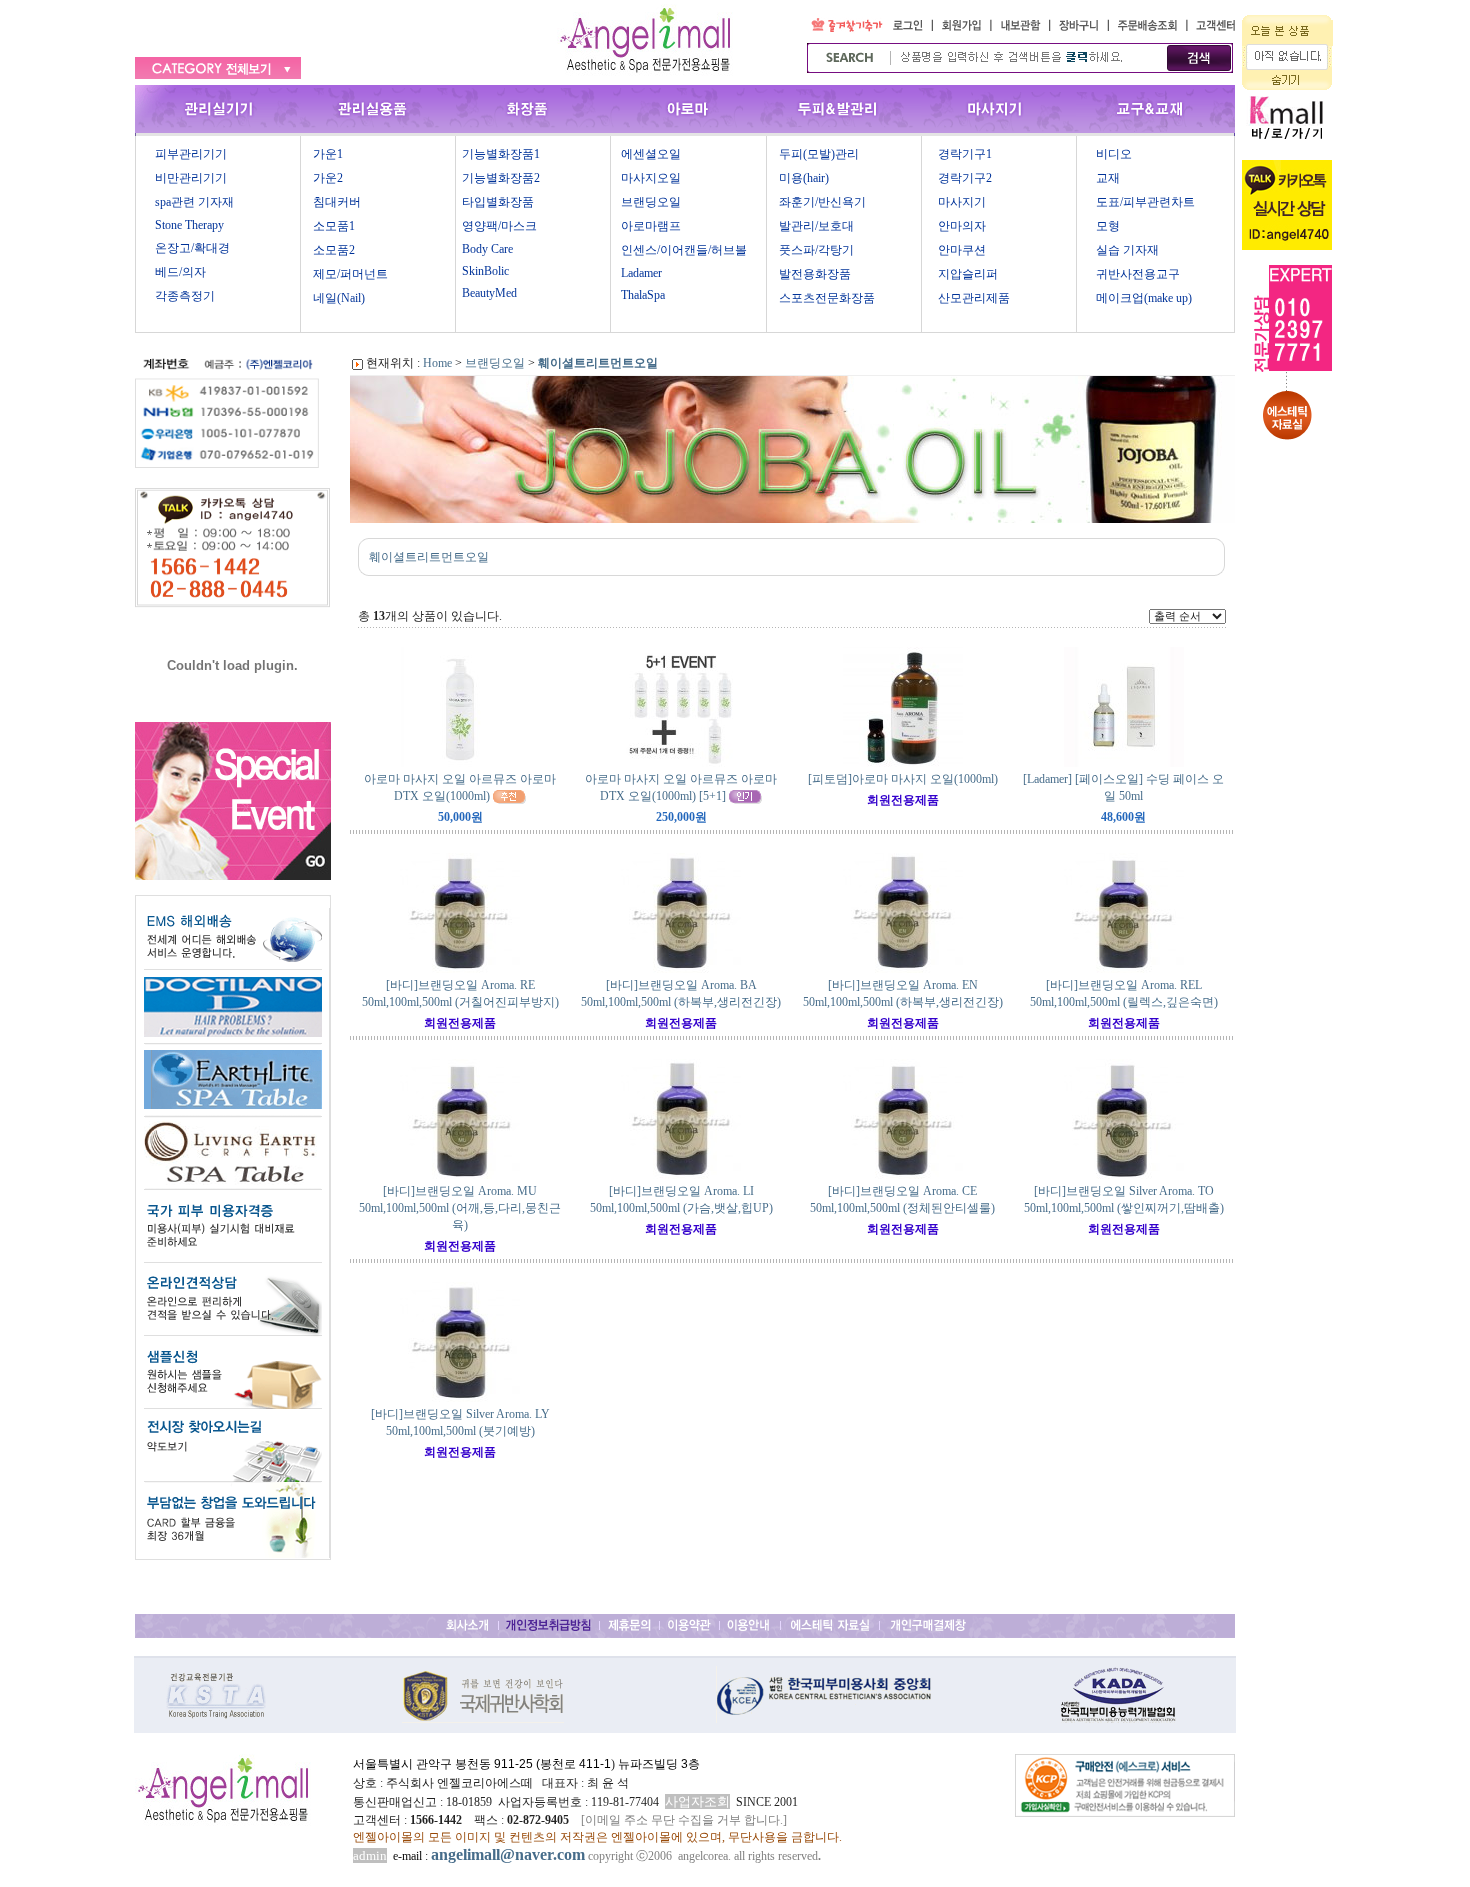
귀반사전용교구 (1138, 274)
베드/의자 (180, 272)
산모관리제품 (974, 298)
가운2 (328, 178)
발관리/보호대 (816, 226)
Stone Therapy (189, 225)
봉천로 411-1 (575, 1764)
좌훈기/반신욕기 (822, 202)
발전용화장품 (815, 274)
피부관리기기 (191, 154)
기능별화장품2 (501, 178)
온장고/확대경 (192, 248)
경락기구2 (965, 178)
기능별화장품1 (501, 154)
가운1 (328, 154)
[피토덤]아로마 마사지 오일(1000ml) (903, 779)
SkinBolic (485, 271)
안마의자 (962, 226)
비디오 (1114, 154)
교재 (1108, 178)
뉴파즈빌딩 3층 (657, 1764)
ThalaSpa (643, 295)
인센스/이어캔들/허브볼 (684, 250)
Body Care (487, 249)
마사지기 (962, 202)
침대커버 (337, 202)
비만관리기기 (191, 178)
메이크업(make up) (1144, 298)
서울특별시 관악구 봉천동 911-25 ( (446, 1764)
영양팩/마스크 (499, 226)
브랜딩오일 (651, 202)
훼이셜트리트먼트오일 (598, 363)
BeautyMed (489, 293)
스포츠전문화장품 (827, 298)
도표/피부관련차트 (1145, 202)
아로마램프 (651, 226)
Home (437, 363)
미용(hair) (804, 178)
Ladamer (641, 273)
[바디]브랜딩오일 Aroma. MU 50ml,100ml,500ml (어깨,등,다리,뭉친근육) (460, 1208)
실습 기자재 (1127, 250)
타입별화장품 (498, 202)
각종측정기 (185, 296)
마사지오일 (651, 178)
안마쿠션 (962, 250)
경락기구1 (965, 154)
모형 (1108, 226)
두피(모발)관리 (819, 154)
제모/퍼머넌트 (350, 274)
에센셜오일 (651, 154)
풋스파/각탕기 (816, 250)
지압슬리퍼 (968, 274)
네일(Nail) (339, 298)
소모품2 (334, 250)
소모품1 (334, 226)
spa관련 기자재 (194, 202)
